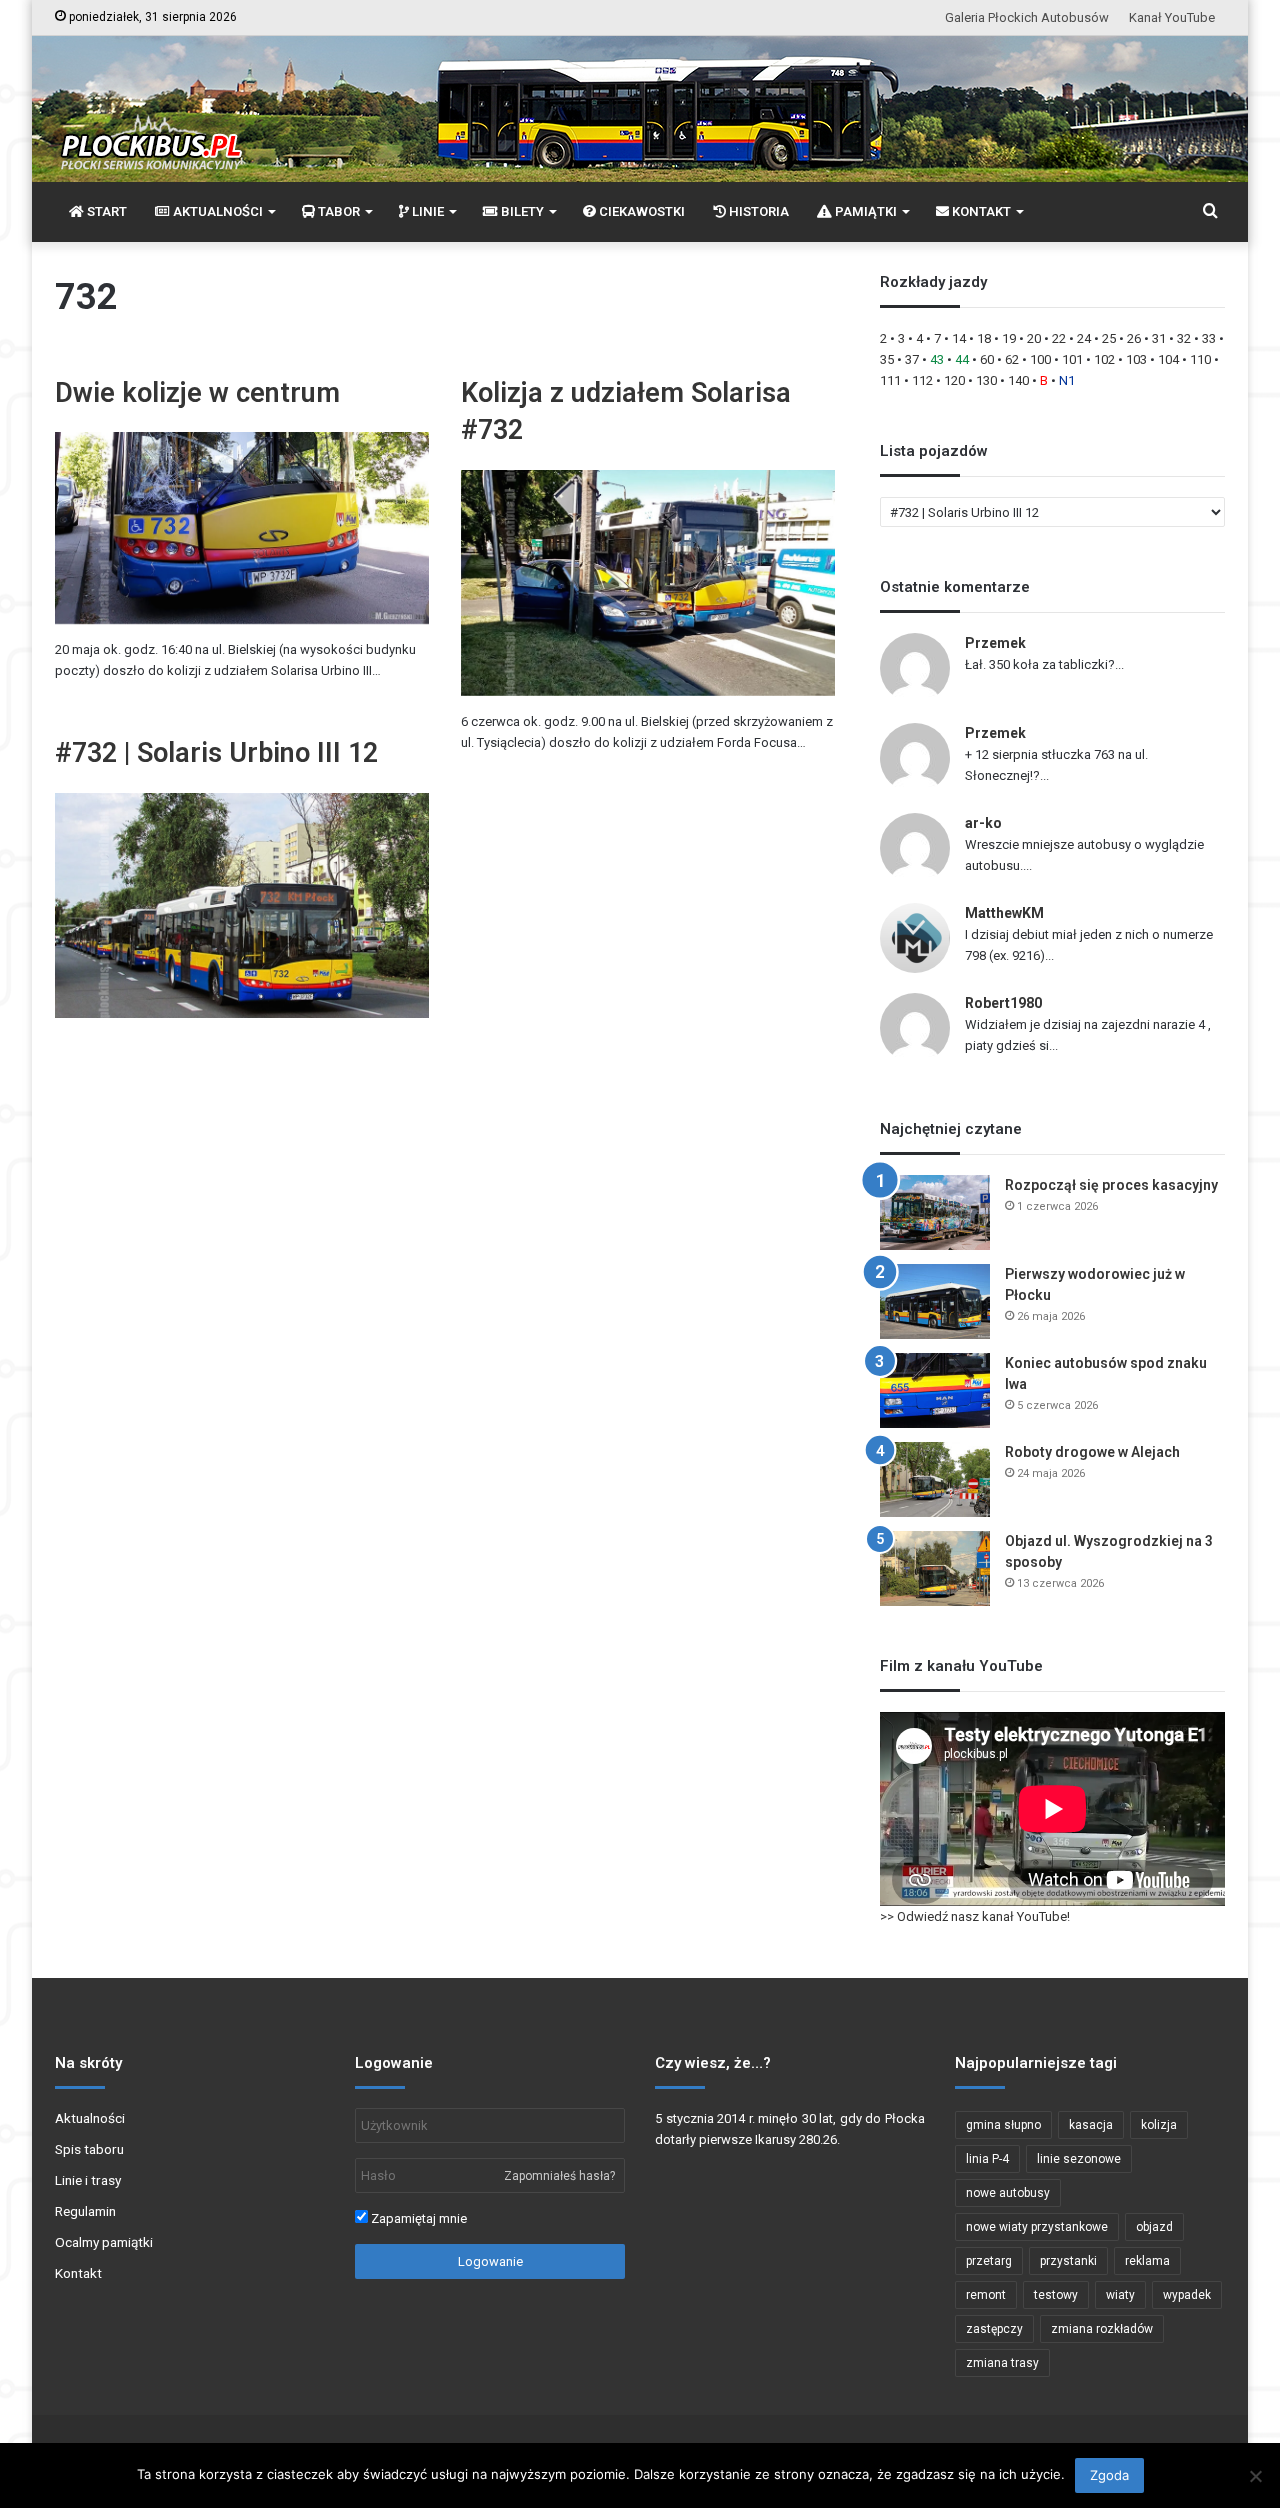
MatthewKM (1004, 913)
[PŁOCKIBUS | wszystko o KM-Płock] (150, 126)
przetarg (989, 2261)
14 (959, 338)
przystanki (1068, 2261)
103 (1136, 359)
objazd (1154, 2227)
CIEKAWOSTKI (640, 211)
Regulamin (85, 2211)
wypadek (1187, 2295)
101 (1072, 359)
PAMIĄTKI (864, 211)
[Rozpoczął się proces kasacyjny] (935, 1212)
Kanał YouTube (1172, 17)
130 (986, 380)
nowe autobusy (1008, 2193)
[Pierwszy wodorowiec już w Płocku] (935, 1301)
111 (890, 380)
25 (1109, 338)
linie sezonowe (1079, 2159)
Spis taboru (89, 2149)
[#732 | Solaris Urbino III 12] (242, 906)
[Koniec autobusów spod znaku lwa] (935, 1390)
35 (887, 359)
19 (1009, 338)
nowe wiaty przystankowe (1037, 2227)
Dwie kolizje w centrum (197, 393)
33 (1209, 338)
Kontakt (78, 2273)
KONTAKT (980, 211)
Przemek (995, 643)
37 (912, 359)
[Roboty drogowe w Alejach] (935, 1479)
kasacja (1091, 2125)
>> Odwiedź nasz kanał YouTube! (975, 1916)
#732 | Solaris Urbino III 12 (216, 753)
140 (1018, 380)
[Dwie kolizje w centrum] (242, 528)
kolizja (1159, 2125)
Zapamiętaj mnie (417, 2218)
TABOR (337, 211)
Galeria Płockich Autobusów (1027, 17)
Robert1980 (1003, 1003)
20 (1034, 338)
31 (1159, 338)
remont (986, 2295)
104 (1168, 359)
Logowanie (490, 2261)
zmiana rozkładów (1102, 2329)
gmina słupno (1003, 2125)
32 (1184, 338)
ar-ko (983, 823)
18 (984, 338)
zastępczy (994, 2329)
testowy (1056, 2295)
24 (1084, 338)
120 (954, 380)
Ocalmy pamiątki (104, 2242)
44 (962, 359)
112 (922, 380)
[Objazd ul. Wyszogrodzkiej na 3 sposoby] (935, 1568)
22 (1059, 338)
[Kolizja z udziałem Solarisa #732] (648, 583)
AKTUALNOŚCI (216, 211)
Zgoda (1109, 2475)
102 (1104, 359)
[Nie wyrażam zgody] (1255, 2476)
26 (1134, 338)
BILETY (521, 211)
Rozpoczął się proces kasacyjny (1111, 1185)
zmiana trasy (1002, 2363)
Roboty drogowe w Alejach (1092, 1452)
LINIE (426, 211)
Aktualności (90, 2118)
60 (987, 359)
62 (1012, 359)
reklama (1147, 2261)
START (105, 211)
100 (1040, 359)
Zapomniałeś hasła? (559, 2176)
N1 (1067, 380)
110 (1200, 359)
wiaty (1120, 2295)
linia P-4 (987, 2159)
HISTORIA (757, 211)
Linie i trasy (88, 2180)
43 (937, 359)
